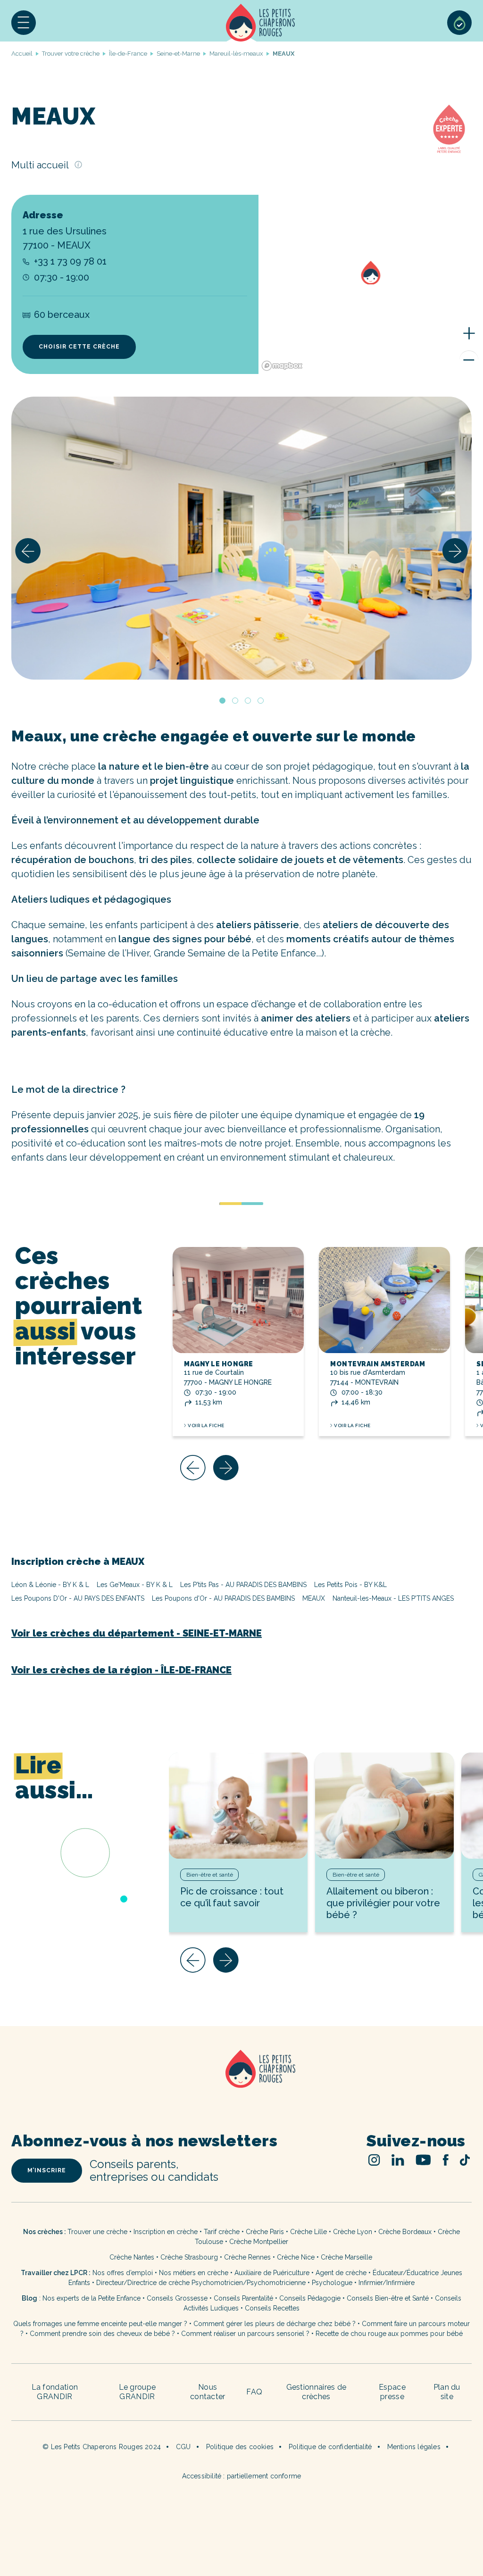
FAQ (254, 2392)
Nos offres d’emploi (123, 2273)
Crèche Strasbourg (189, 2257)
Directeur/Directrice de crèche (144, 2283)
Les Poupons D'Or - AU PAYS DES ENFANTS (78, 1598)
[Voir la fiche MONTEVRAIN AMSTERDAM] (384, 1300)
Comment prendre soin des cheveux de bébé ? (102, 2334)
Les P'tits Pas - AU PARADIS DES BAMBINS (243, 1585)
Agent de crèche (341, 2273)
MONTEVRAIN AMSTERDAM (378, 1364)
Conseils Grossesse (177, 2298)
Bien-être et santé (210, 1875)
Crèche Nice (296, 2257)
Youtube (423, 2160)
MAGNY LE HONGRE (219, 1364)
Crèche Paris (265, 2232)
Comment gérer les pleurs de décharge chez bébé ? (275, 2324)
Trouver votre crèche (71, 54)
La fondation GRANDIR (55, 2392)
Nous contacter (208, 2392)
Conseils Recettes (272, 2308)
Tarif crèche (222, 2232)
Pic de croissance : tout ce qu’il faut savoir (232, 1897)
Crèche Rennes (247, 2257)
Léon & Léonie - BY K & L (50, 1585)
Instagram (374, 2160)
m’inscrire (47, 2170)
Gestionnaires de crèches (316, 2392)
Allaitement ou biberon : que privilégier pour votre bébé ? (383, 1903)
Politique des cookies (240, 2447)
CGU (183, 2447)
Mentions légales (414, 2447)
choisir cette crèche (79, 347)
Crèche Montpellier (259, 2242)
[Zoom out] (469, 360)
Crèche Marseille (347, 2257)
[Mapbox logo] (282, 366)
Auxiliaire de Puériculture (272, 2273)
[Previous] (28, 551)
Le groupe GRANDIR (137, 2392)
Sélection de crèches (459, 23)
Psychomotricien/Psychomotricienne (249, 2283)
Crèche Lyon (353, 2232)
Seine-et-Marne (178, 54)
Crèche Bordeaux (405, 2232)
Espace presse (392, 2392)
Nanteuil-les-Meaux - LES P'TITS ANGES (393, 1598)
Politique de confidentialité (330, 2447)
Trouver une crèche (97, 2232)
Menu (24, 23)
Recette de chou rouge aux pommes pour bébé (389, 2334)
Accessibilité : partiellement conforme (242, 2476)
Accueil (260, 23)
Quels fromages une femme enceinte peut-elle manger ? (100, 2324)
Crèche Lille (308, 2232)
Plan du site (447, 2392)
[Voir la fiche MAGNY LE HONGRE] (238, 1300)
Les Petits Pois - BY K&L (350, 1585)
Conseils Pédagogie (310, 2298)
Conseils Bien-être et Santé (388, 2298)
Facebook (446, 2160)
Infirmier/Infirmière (387, 2283)
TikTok (465, 2160)
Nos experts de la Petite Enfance (92, 2298)
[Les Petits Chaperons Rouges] (241, 2081)
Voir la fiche (206, 1425)
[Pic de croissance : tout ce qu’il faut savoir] (238, 1806)
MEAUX (314, 1598)
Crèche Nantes (132, 2257)
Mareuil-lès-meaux (236, 54)
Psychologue (332, 2283)
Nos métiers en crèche (194, 2273)
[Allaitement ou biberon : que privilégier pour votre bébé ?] (384, 1806)
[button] (24, 23)
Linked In (398, 2160)
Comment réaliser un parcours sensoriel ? (245, 2334)
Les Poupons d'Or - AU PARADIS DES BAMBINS (223, 1598)
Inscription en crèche (166, 2232)
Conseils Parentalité (243, 2298)
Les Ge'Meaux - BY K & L (135, 1585)
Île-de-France (128, 54)
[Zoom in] (469, 333)
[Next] (455, 551)
